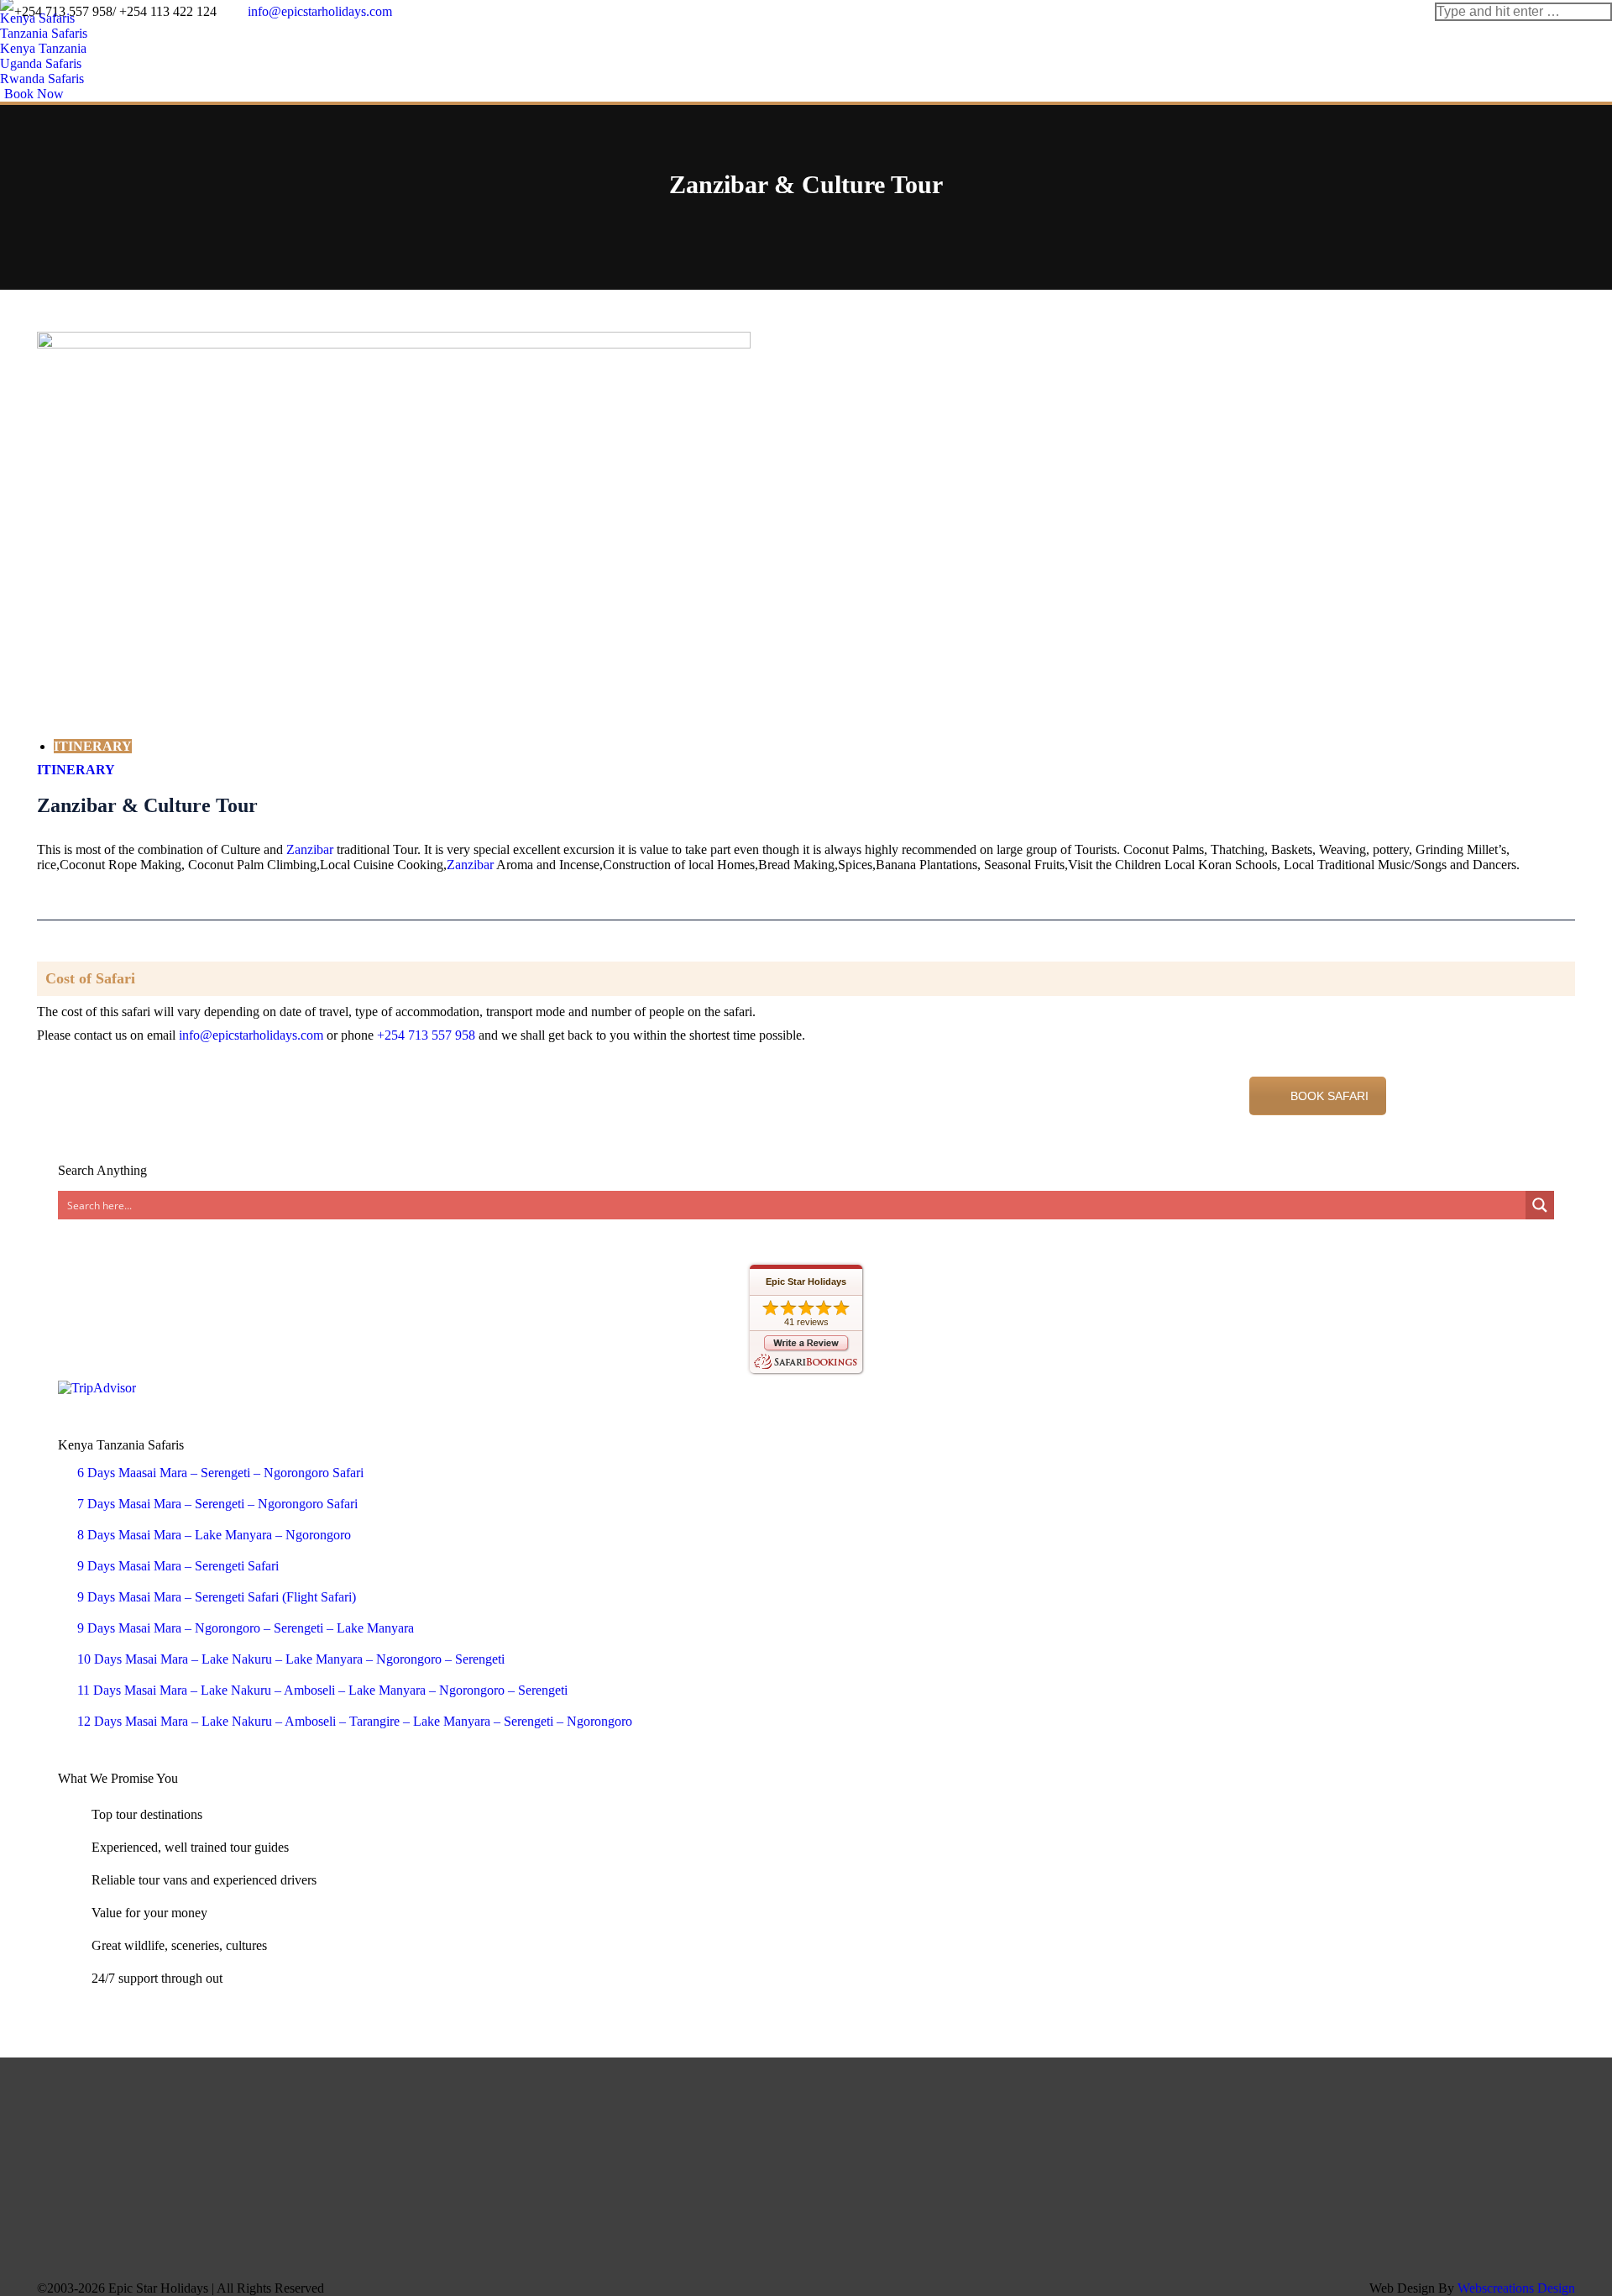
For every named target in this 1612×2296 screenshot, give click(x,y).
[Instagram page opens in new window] (1306, 2141)
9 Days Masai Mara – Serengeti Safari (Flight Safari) (217, 1597)
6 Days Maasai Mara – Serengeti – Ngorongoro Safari (220, 1473)
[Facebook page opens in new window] (1231, 2141)
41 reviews (806, 1322)
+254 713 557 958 (426, 1035)
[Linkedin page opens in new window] (1281, 2141)
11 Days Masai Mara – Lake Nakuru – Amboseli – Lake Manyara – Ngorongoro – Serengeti (322, 1690)
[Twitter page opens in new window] (1256, 2141)
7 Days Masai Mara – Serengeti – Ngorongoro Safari (217, 1504)
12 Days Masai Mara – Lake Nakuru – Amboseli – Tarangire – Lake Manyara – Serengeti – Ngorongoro (355, 1721)
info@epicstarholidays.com (251, 1035)
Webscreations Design (1516, 2288)
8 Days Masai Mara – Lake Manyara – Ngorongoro (214, 1535)
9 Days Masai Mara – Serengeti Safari (178, 1566)
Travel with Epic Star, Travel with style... (230, 1090)
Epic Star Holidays (806, 1282)
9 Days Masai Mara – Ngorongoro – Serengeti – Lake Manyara (246, 1628)
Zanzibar (310, 849)
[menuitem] (42, 18)
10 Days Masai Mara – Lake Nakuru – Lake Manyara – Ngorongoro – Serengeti (291, 1659)
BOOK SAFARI (1329, 1096)
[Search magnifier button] (1540, 1205)
